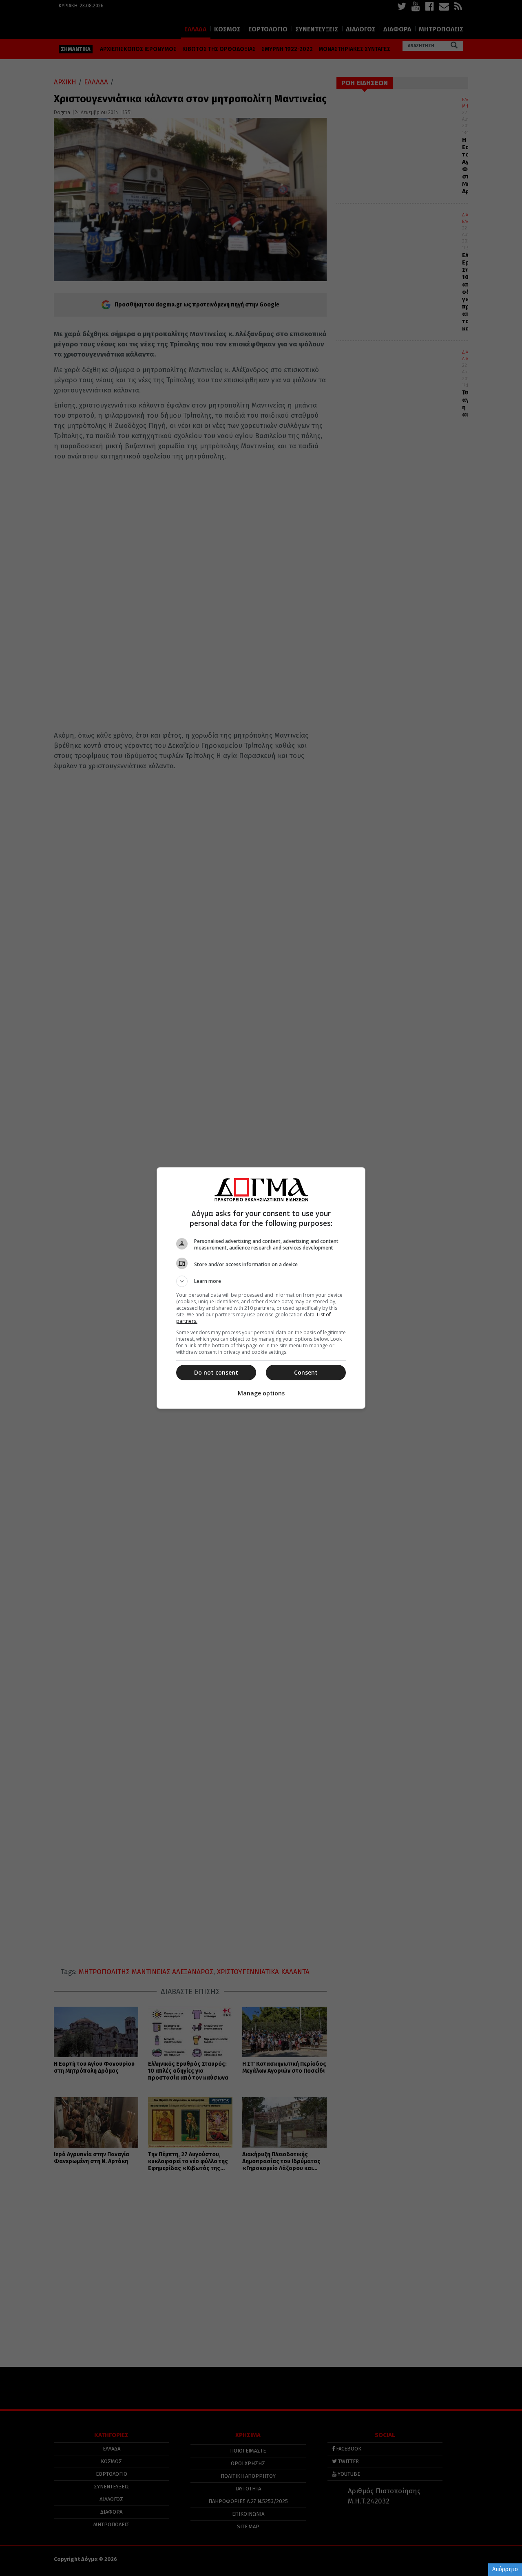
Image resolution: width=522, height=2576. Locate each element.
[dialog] (261, 1288)
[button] (261, 1281)
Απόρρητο (505, 2569)
